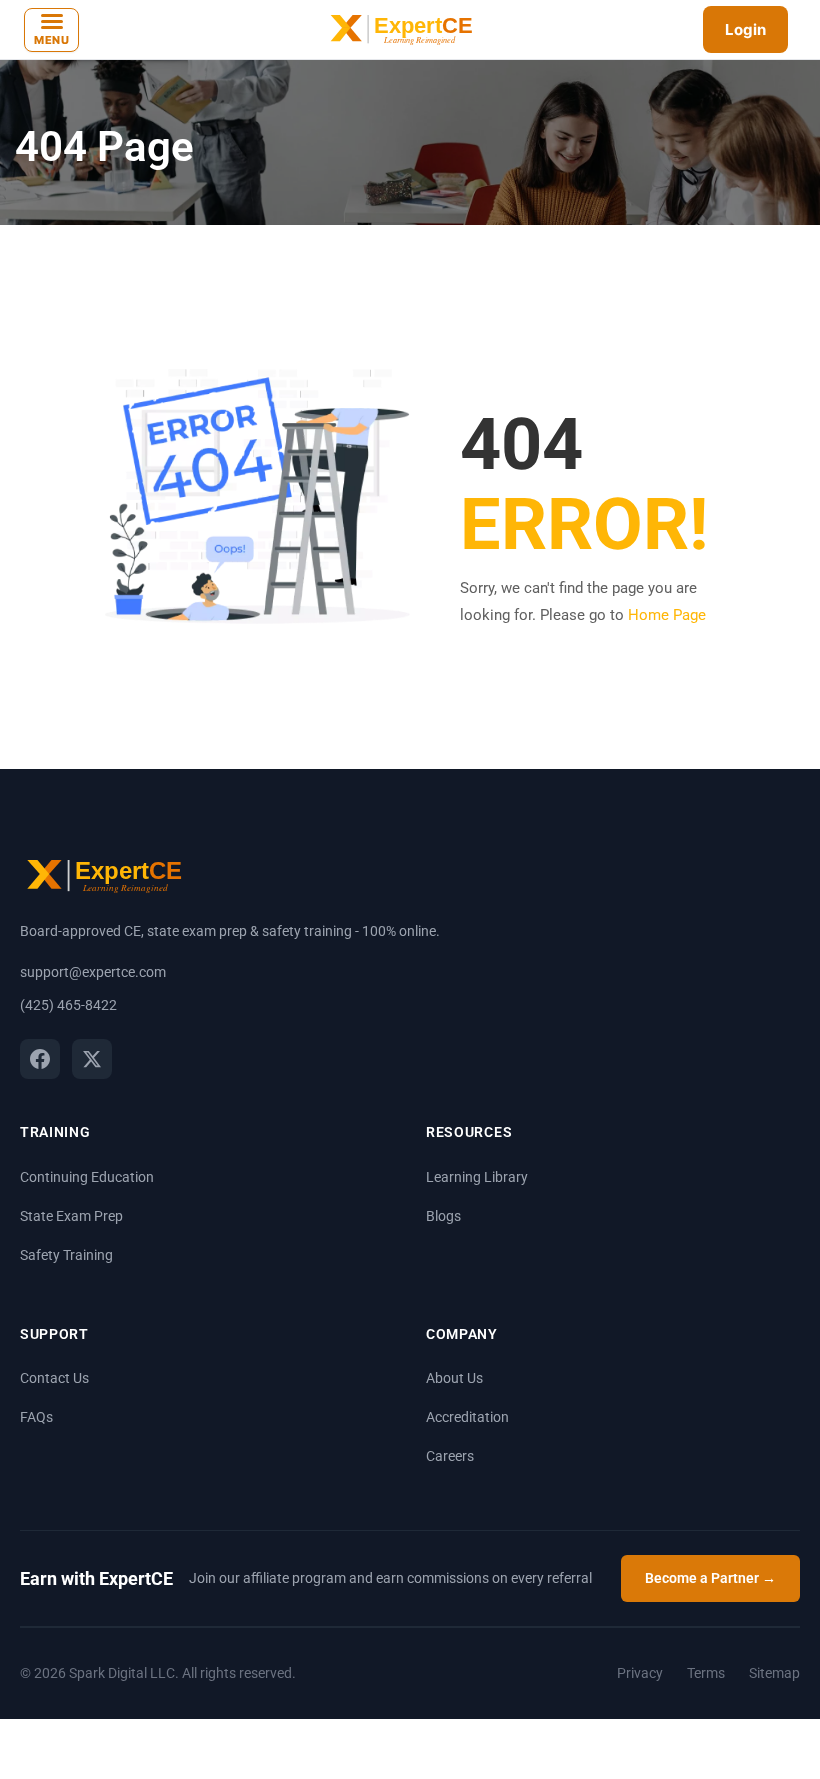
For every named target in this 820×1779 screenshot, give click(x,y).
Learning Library (477, 1177)
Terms (706, 1673)
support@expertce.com (93, 972)
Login (745, 29)
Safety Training (66, 1255)
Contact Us (54, 1378)
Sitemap (774, 1673)
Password (381, 884)
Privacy (640, 1673)
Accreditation (467, 1417)
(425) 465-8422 (68, 1005)
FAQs (36, 1417)
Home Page (667, 615)
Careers (450, 1456)
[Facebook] (40, 1059)
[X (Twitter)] (92, 1059)
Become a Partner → (710, 1578)
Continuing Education (87, 1177)
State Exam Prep (71, 1216)
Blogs (443, 1216)
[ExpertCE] (399, 30)
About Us (454, 1378)
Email (378, 863)
